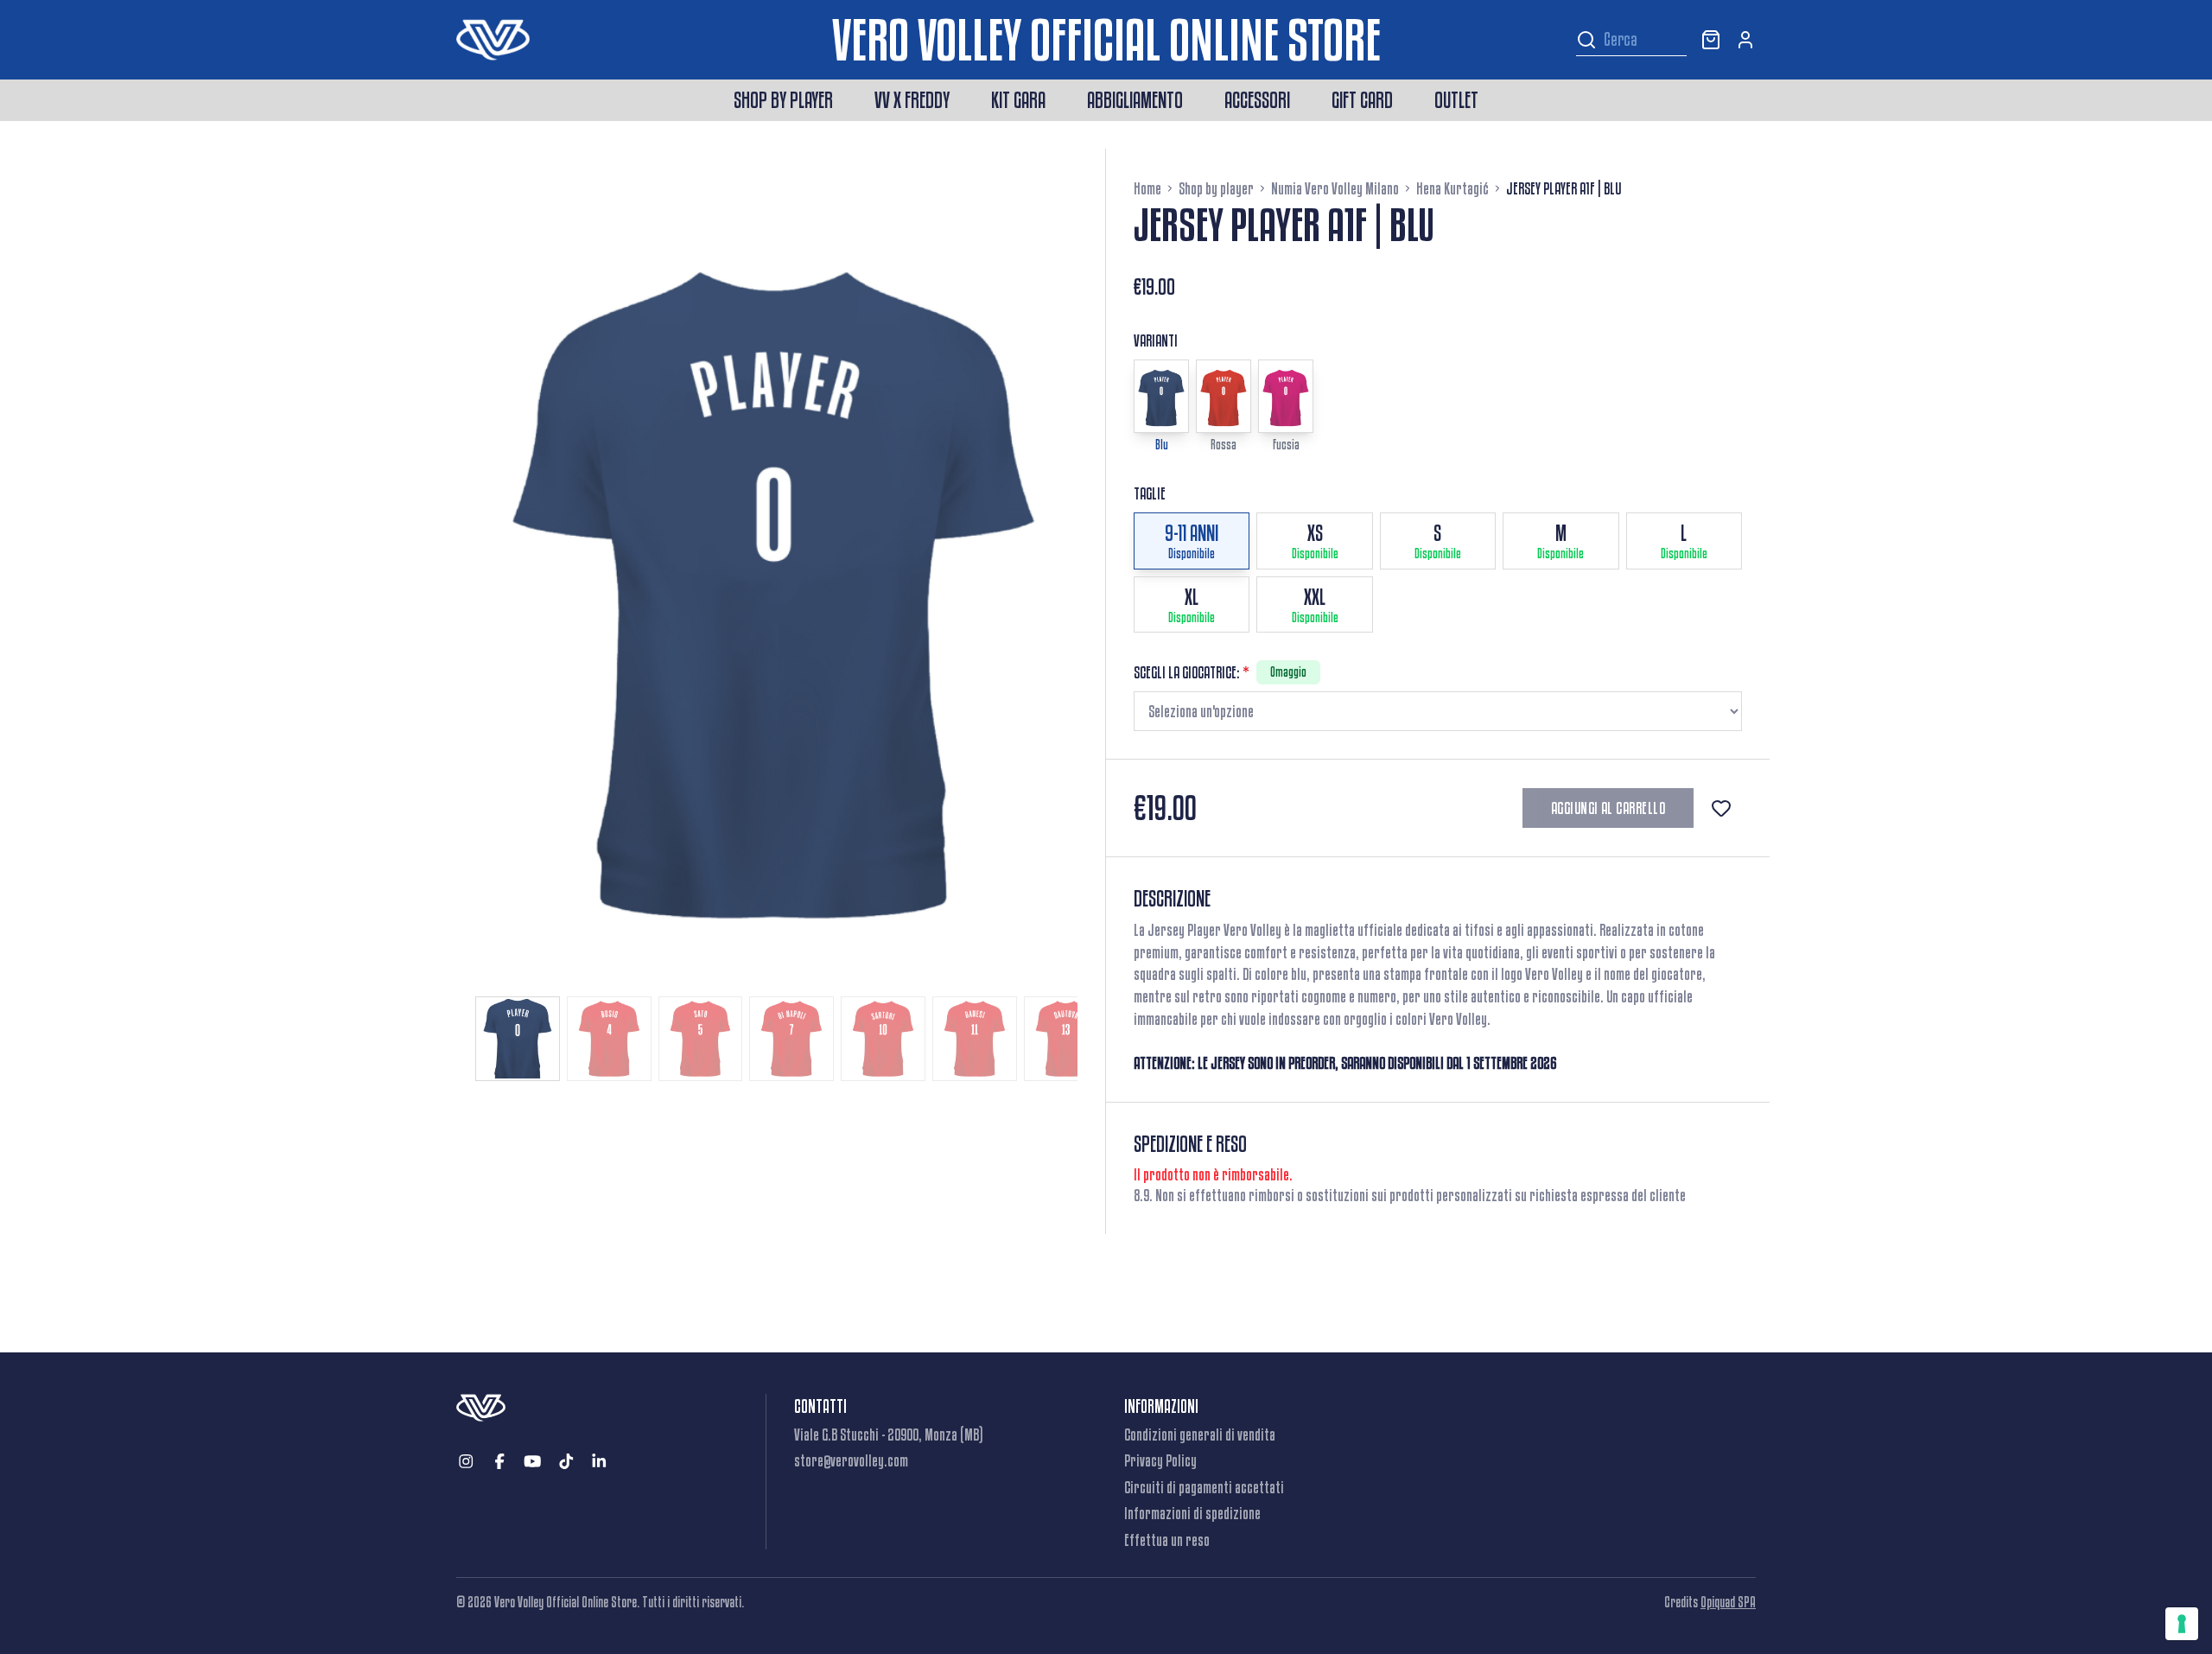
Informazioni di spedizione (1192, 1513)
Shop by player (783, 100)
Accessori (1257, 100)
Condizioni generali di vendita (1200, 1435)
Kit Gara (1018, 100)
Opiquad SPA (1728, 1602)
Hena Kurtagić (1452, 188)
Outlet (1456, 100)
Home (1147, 188)
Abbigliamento (1135, 100)
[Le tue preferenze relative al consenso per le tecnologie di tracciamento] (2182, 1624)
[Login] (1745, 40)
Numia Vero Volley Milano (1335, 188)
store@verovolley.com (851, 1460)
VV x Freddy (912, 100)
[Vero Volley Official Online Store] (644, 40)
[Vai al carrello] (1711, 40)
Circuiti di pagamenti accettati (1204, 1487)
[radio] (1192, 541)
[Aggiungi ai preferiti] (1721, 808)
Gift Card (1362, 100)
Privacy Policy (1160, 1460)
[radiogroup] (1438, 573)
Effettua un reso (1167, 1540)
